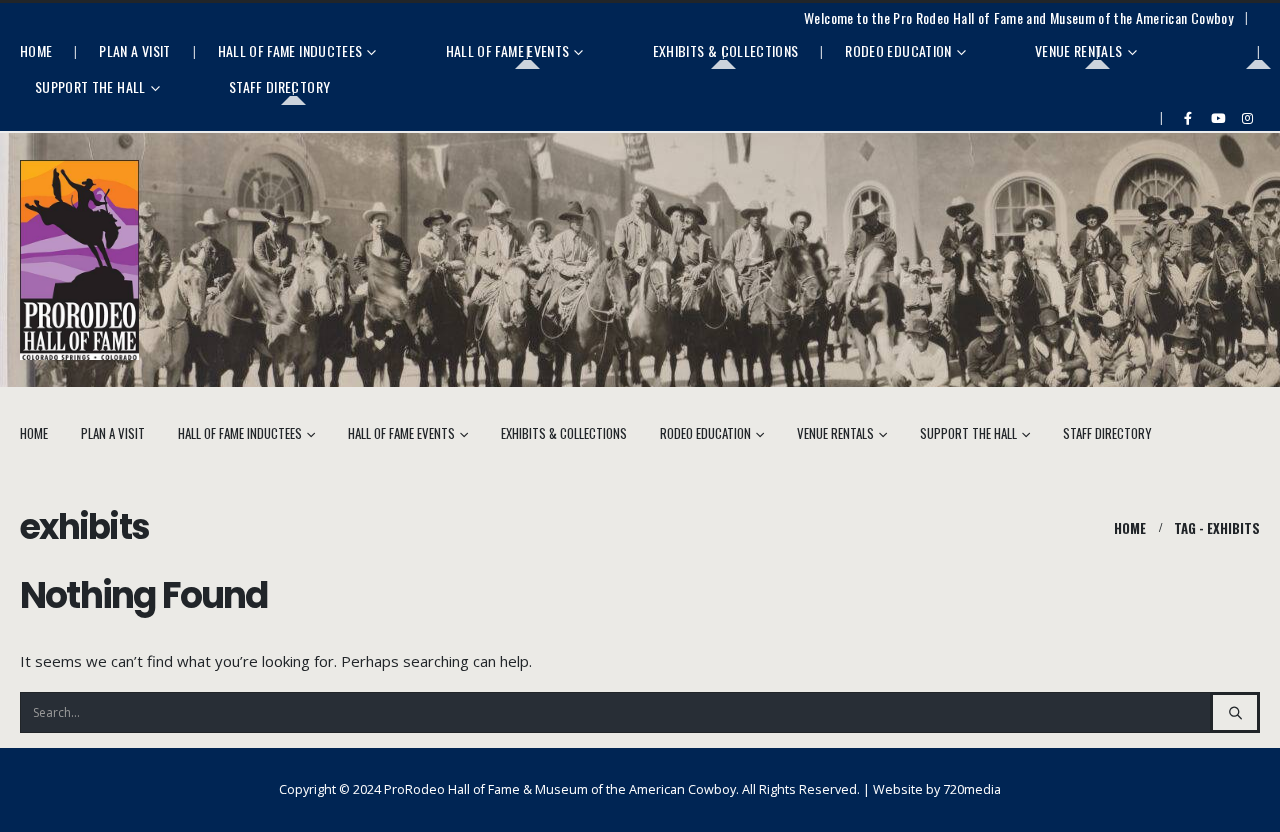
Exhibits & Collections (726, 50)
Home (36, 50)
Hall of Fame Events (508, 50)
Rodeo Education (898, 50)
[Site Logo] (79, 260)
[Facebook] (1188, 118)
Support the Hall (90, 86)
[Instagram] (1247, 118)
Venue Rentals (1079, 50)
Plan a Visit (134, 50)
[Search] (1235, 712)
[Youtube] (1218, 118)
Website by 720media (937, 789)
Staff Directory (279, 86)
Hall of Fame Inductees (290, 50)
